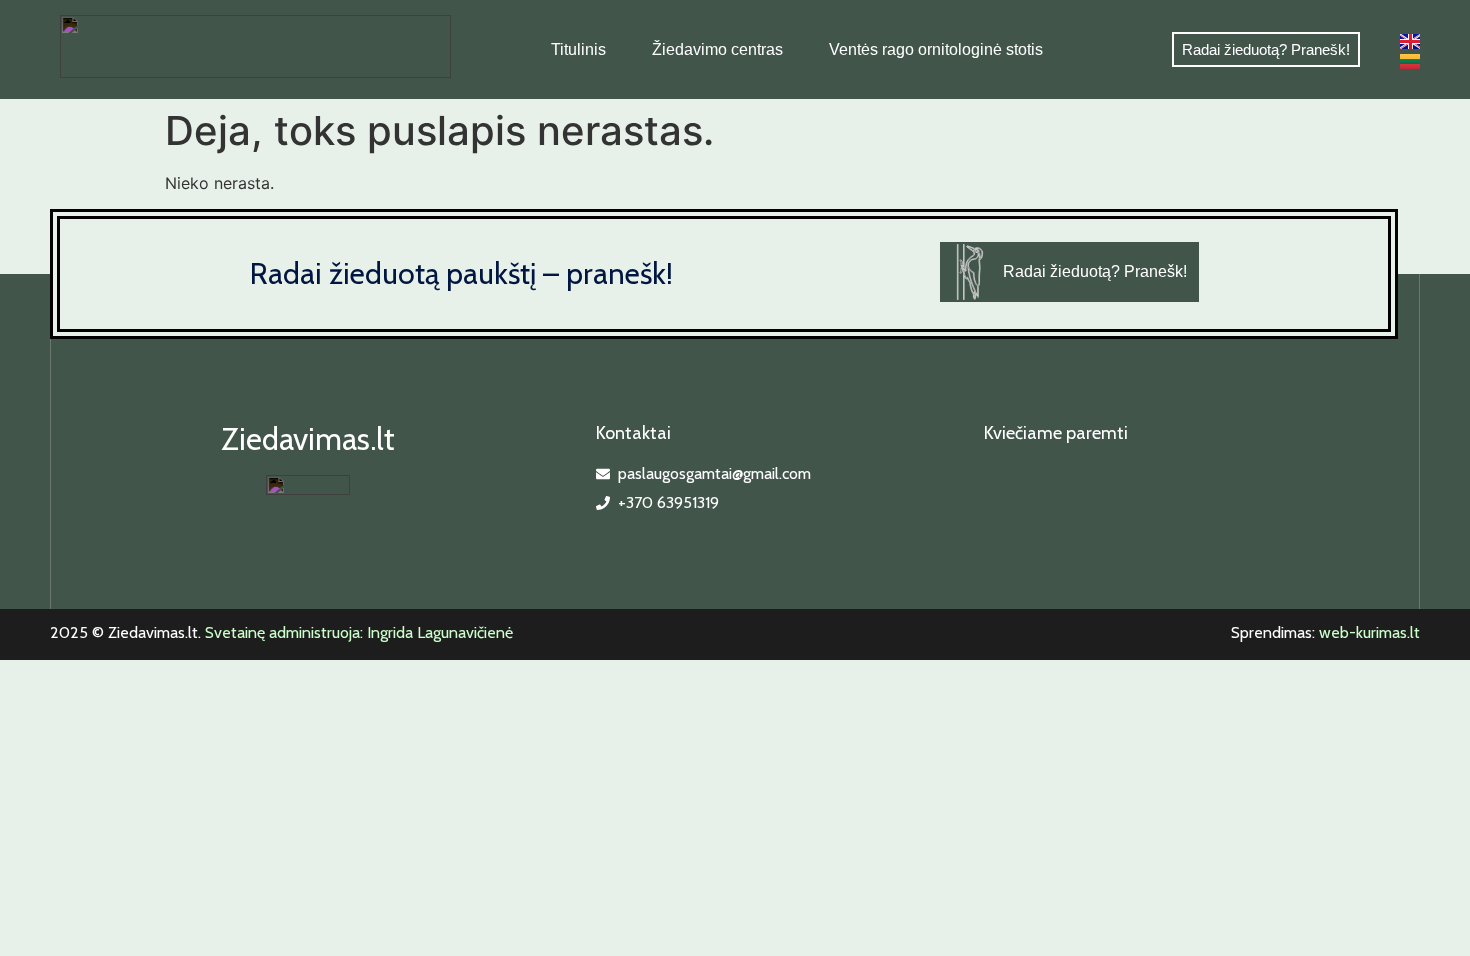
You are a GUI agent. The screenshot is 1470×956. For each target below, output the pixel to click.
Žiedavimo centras (717, 49)
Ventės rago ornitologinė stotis (936, 49)
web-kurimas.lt (1369, 632)
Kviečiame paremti (1056, 433)
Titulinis (578, 49)
